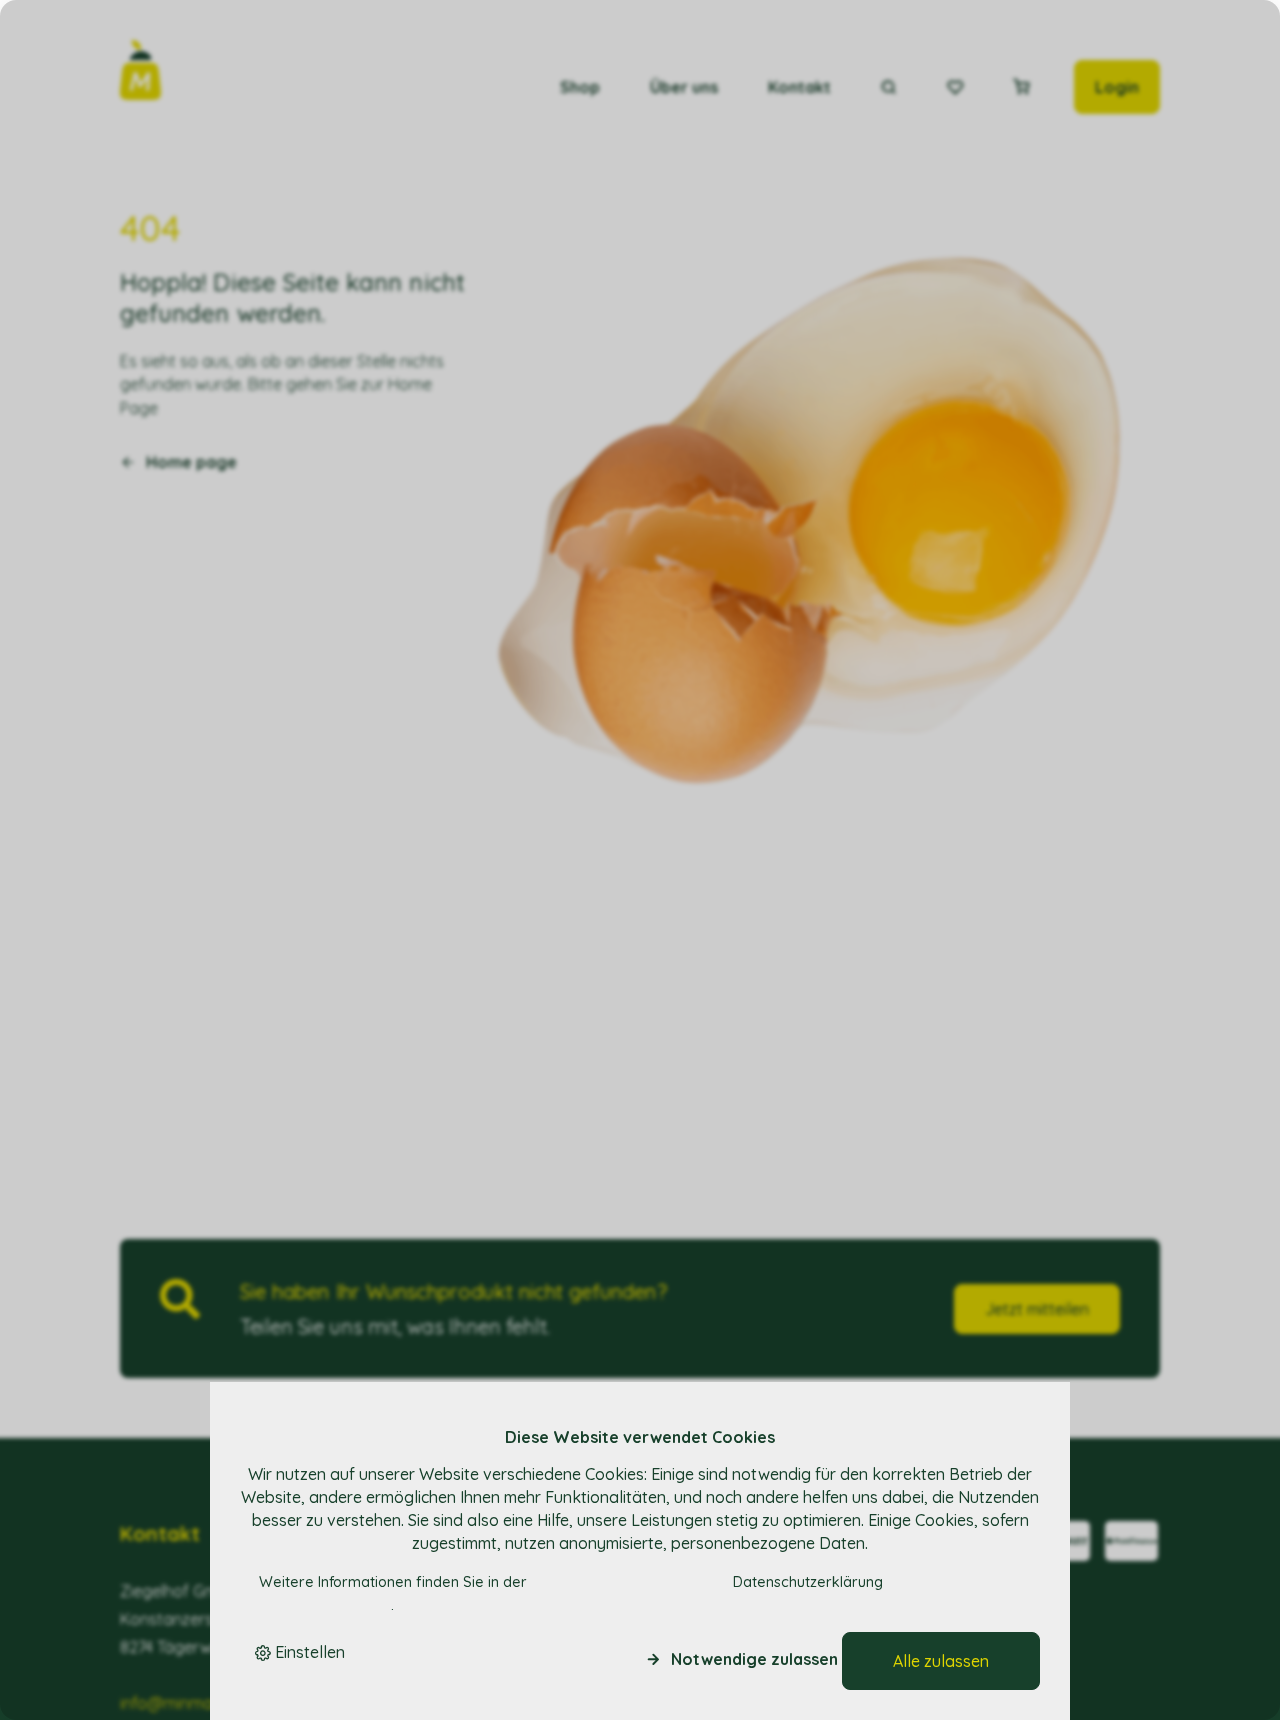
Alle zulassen (941, 1661)
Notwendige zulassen (754, 1659)
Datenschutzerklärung (808, 1582)
